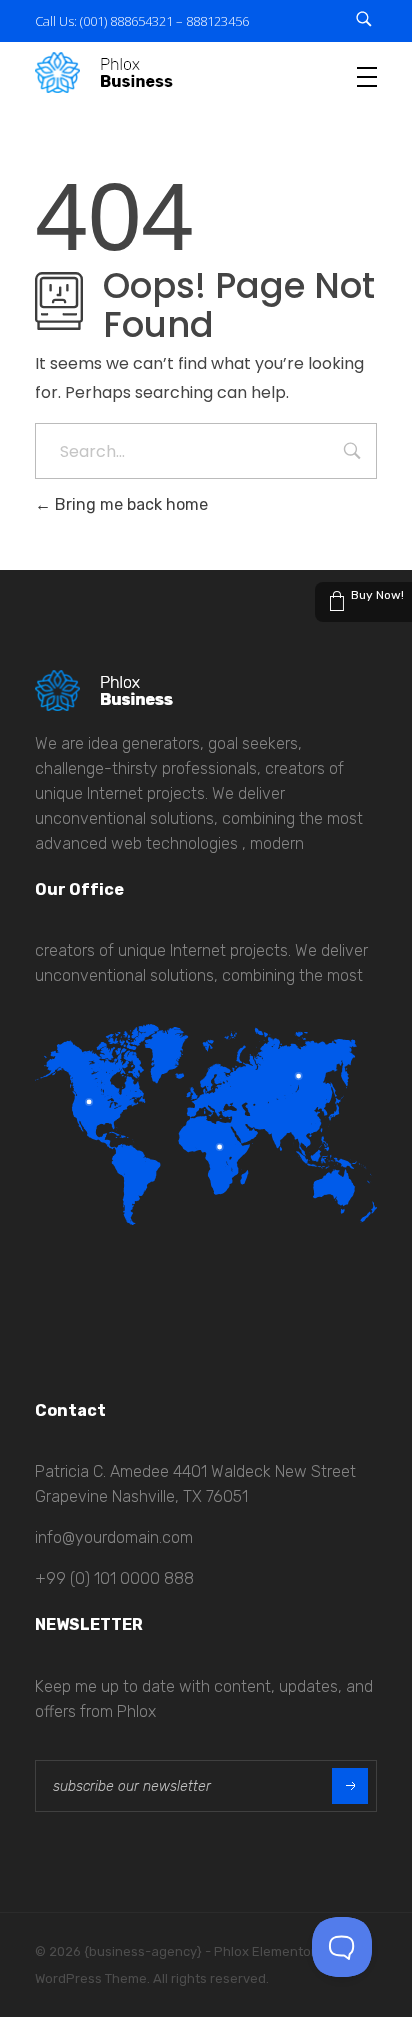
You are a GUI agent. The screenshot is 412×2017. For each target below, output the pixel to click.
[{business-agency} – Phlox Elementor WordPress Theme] (104, 72)
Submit (350, 1786)
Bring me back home (129, 504)
